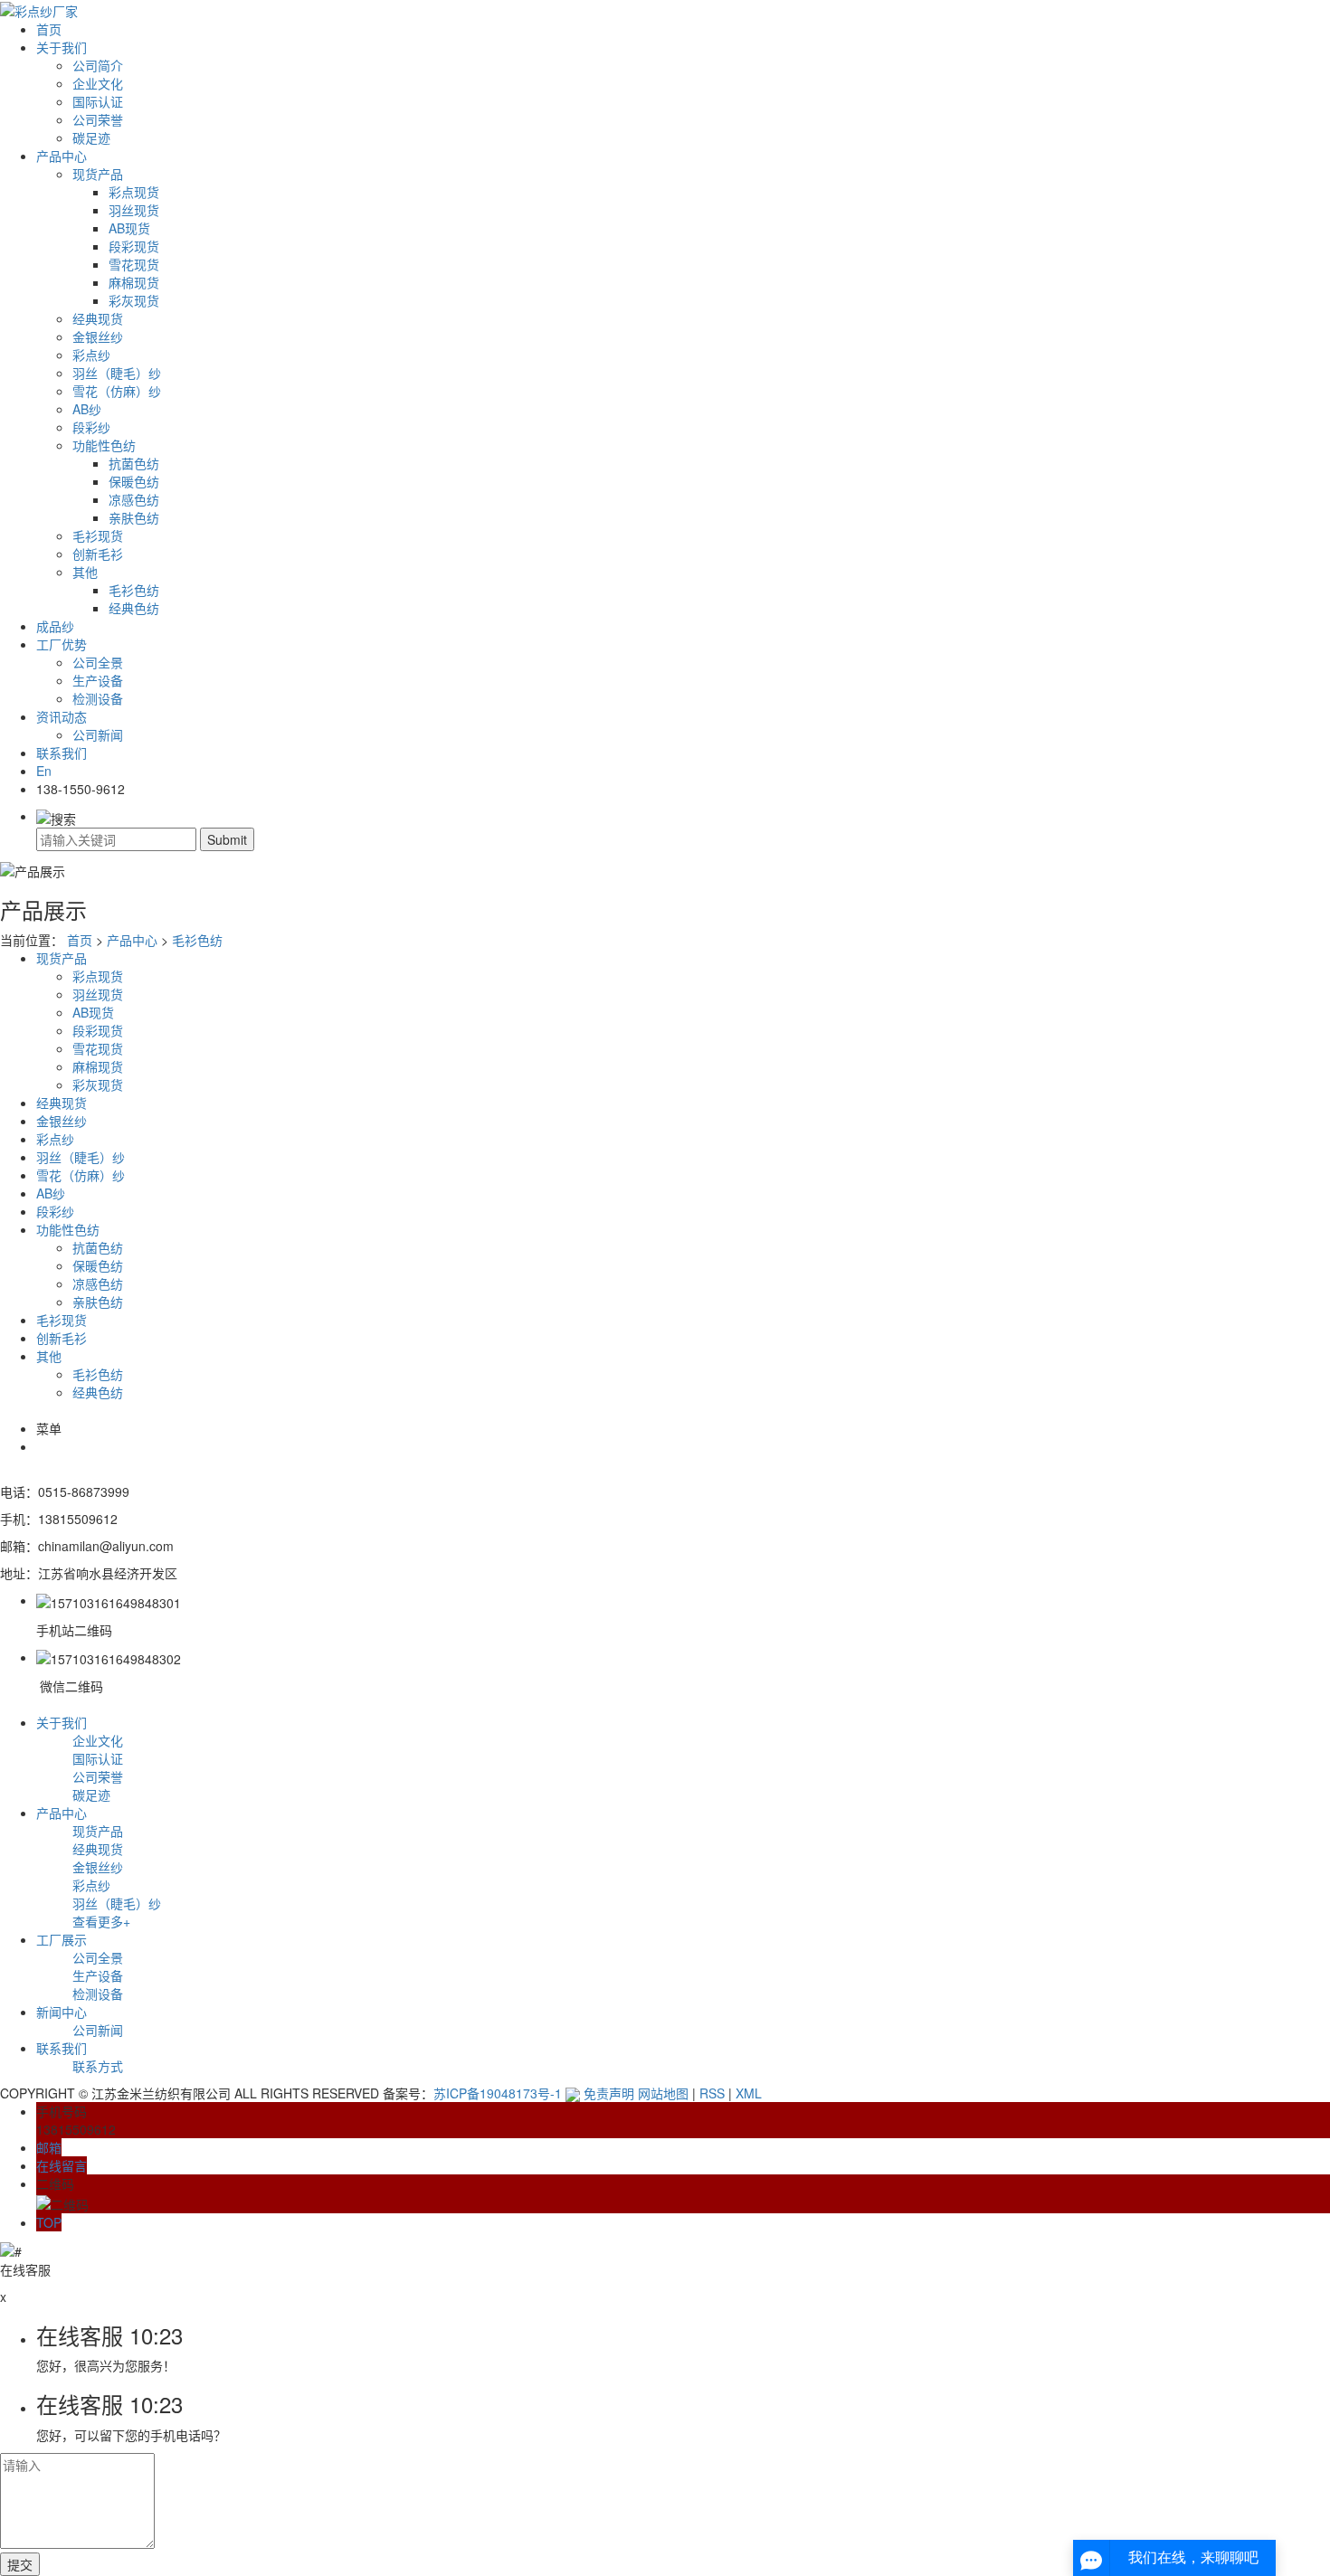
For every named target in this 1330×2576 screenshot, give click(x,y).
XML (749, 2093)
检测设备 (98, 698)
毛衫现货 (98, 535)
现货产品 (98, 174)
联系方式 (98, 2066)
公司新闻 (98, 734)
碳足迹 (91, 137)
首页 (49, 29)
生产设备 (98, 680)
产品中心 (62, 156)
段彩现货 (134, 246)
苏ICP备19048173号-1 (498, 2093)
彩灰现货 (134, 300)
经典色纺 (134, 608)
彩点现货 (134, 192)
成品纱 (55, 626)
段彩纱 (91, 427)
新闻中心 (62, 2012)
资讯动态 (62, 716)
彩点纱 (91, 355)
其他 (85, 572)
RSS (712, 2093)
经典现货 (98, 318)
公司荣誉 (98, 119)
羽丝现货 (134, 210)
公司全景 (98, 662)
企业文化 (98, 83)
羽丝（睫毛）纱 (117, 373)
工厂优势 (62, 644)
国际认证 (98, 101)
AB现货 (129, 228)
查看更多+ (101, 1921)
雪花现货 (134, 264)
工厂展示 (62, 1939)
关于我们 (62, 47)
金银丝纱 (98, 336)
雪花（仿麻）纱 (117, 391)
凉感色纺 (134, 499)
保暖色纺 (134, 481)
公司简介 (98, 65)
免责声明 (609, 2093)
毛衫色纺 (134, 590)
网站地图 (663, 2093)
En (44, 771)
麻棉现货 (134, 282)
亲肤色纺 (134, 517)
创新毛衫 (98, 554)
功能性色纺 (104, 445)
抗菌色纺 (134, 463)
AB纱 (87, 409)
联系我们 (62, 753)
